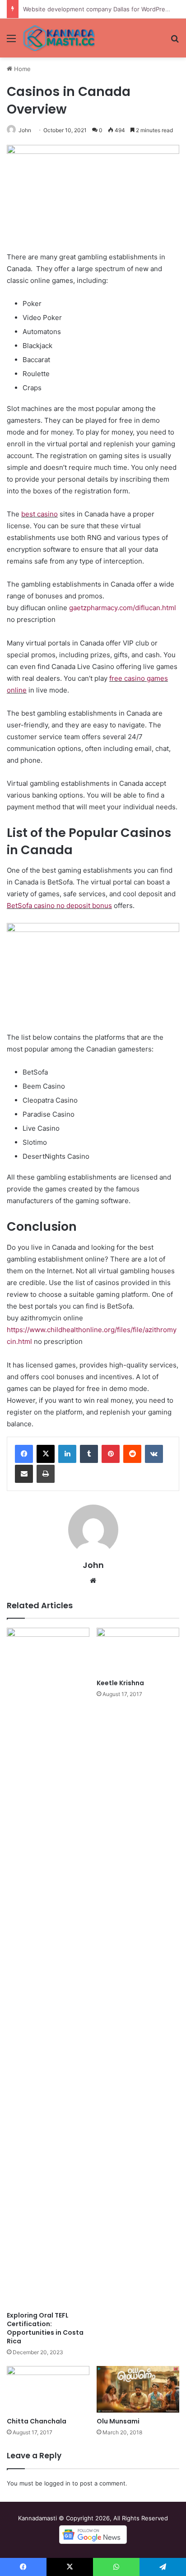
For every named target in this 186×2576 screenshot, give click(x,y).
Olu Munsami (118, 2421)
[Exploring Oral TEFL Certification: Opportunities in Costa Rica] (48, 1967)
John (25, 130)
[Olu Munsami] (138, 2389)
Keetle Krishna (120, 1683)
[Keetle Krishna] (138, 1651)
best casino (40, 514)
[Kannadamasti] (59, 38)
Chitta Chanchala (37, 2421)
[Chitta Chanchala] (48, 2389)
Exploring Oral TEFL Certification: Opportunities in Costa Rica (45, 2328)
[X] (46, 1454)
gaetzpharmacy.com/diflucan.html (123, 608)
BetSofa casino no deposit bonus (59, 906)
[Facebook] (24, 1454)
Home (21, 69)
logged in (57, 2483)
